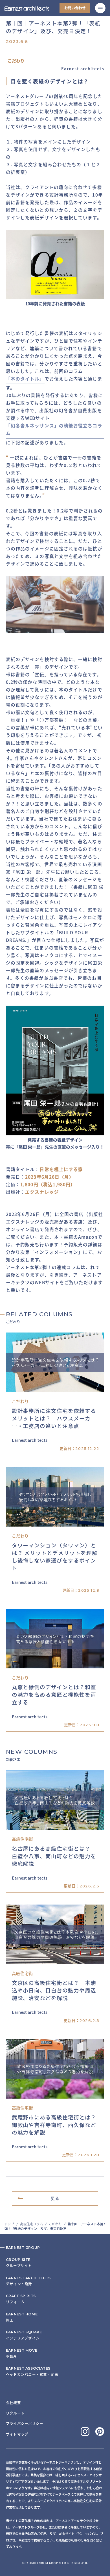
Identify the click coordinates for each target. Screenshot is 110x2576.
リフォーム (21, 2299)
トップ (9, 2224)
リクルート (15, 2413)
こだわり (55, 2224)
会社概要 (13, 2403)
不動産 (22, 2353)
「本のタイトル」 (25, 379)
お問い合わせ (75, 8)
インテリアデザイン (24, 2335)
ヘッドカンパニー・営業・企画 (32, 2371)
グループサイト (19, 2263)
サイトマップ (17, 2434)
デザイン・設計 (28, 2281)
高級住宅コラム (31, 2224)
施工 (22, 2317)
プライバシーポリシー (25, 2424)
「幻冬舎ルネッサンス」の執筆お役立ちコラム (54, 429)
